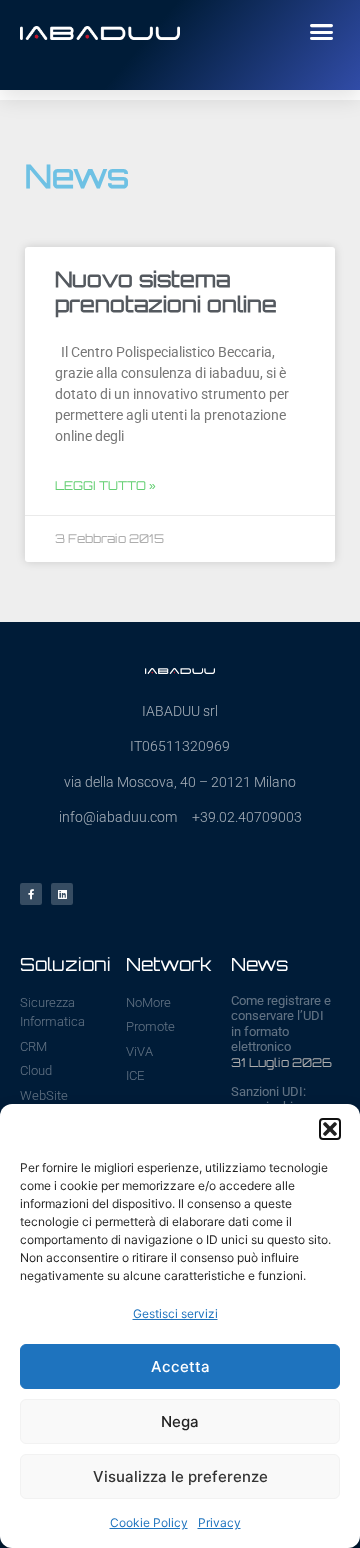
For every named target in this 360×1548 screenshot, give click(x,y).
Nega (180, 1421)
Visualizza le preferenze (180, 1476)
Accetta (180, 1366)
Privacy (219, 1522)
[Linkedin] (62, 894)
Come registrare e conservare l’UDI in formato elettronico (281, 1024)
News (259, 964)
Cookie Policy (149, 1522)
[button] (330, 1129)
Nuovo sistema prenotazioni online (166, 291)
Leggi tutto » (105, 485)
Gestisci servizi (175, 1313)
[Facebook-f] (31, 894)
